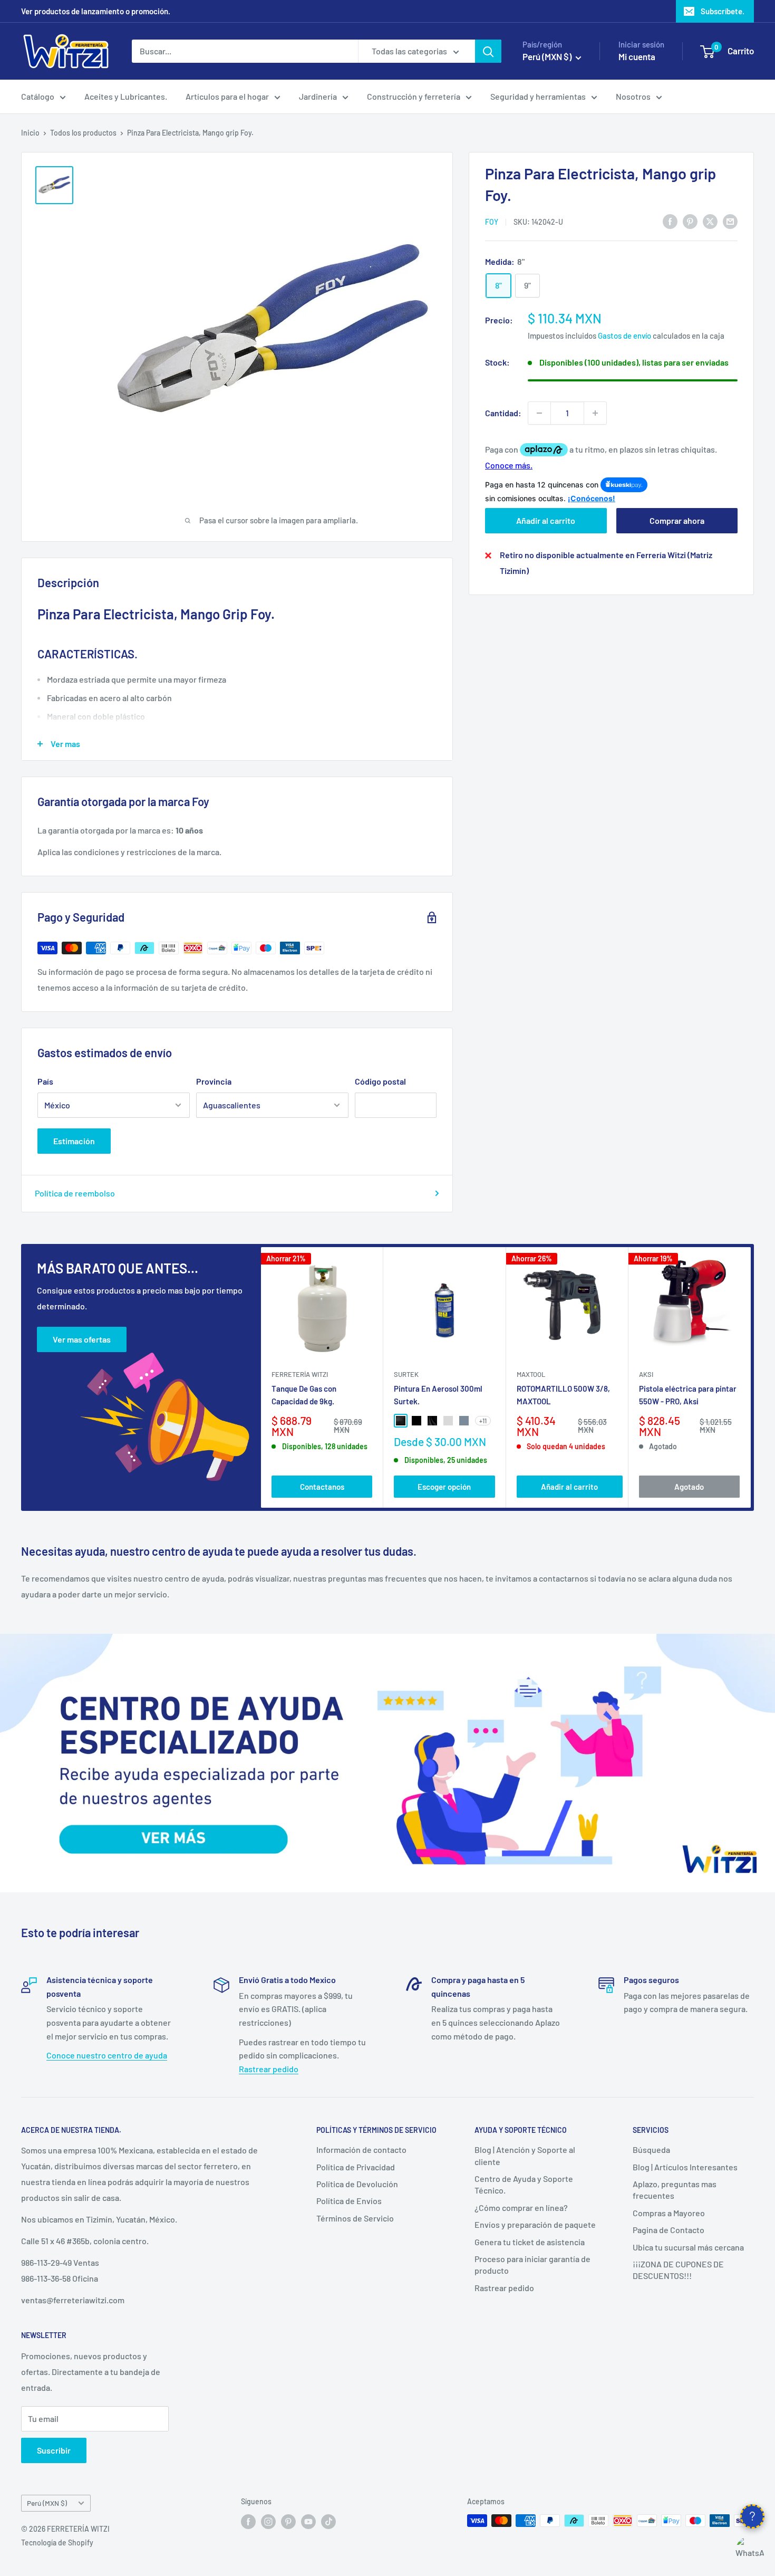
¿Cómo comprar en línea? (521, 2208)
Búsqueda (651, 2149)
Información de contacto (361, 2149)
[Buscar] (488, 51)
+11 (483, 1421)
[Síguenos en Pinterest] (288, 2522)
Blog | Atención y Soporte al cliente (525, 2155)
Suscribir (54, 2450)
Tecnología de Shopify (57, 2543)
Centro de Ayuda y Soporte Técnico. (524, 2184)
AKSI (646, 1374)
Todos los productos (83, 133)
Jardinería (318, 96)
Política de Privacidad (356, 2167)
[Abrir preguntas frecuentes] (752, 2516)
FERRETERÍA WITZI (300, 1374)
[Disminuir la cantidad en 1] (539, 413)
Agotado (689, 1486)
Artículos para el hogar (227, 96)
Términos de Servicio (355, 2218)
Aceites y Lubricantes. (126, 96)
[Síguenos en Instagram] (268, 2522)
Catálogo (38, 96)
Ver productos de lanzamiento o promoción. (96, 11)
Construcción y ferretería (414, 96)
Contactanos (322, 1486)
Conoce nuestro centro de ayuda (107, 2055)
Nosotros (633, 96)
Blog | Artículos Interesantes (685, 2167)
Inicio (30, 133)
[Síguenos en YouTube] (308, 2522)
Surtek (406, 1374)
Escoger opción (444, 1486)
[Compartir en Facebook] (670, 221)
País (45, 1081)
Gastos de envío (624, 336)
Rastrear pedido (269, 2069)
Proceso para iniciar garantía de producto (532, 2264)
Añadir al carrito (546, 520)
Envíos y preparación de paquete (535, 2224)
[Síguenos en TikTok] (328, 2522)
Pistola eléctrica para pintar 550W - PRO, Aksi (688, 1395)
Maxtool (531, 1374)
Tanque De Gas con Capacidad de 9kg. (304, 1395)
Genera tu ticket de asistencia (530, 2242)
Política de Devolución (357, 2184)
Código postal (380, 1081)
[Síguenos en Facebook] (248, 2522)
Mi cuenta (637, 56)
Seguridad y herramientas (538, 96)
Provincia (214, 1081)
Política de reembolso (75, 1193)
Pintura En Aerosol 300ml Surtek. (438, 1395)
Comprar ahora (677, 520)
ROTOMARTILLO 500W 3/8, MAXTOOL (563, 1395)
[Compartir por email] (730, 221)
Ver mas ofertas (82, 1339)
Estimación (74, 1141)
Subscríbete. (723, 11)
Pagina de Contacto (669, 2230)
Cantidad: (503, 413)
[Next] (751, 1378)
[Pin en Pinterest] (690, 221)
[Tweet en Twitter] (710, 221)
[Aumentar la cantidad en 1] (595, 413)
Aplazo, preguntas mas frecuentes (675, 2190)
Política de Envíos (349, 2201)
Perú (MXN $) (47, 2503)
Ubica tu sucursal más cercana (688, 2247)
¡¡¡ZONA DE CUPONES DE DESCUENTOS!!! (678, 2270)
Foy (492, 222)
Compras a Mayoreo (669, 2213)
